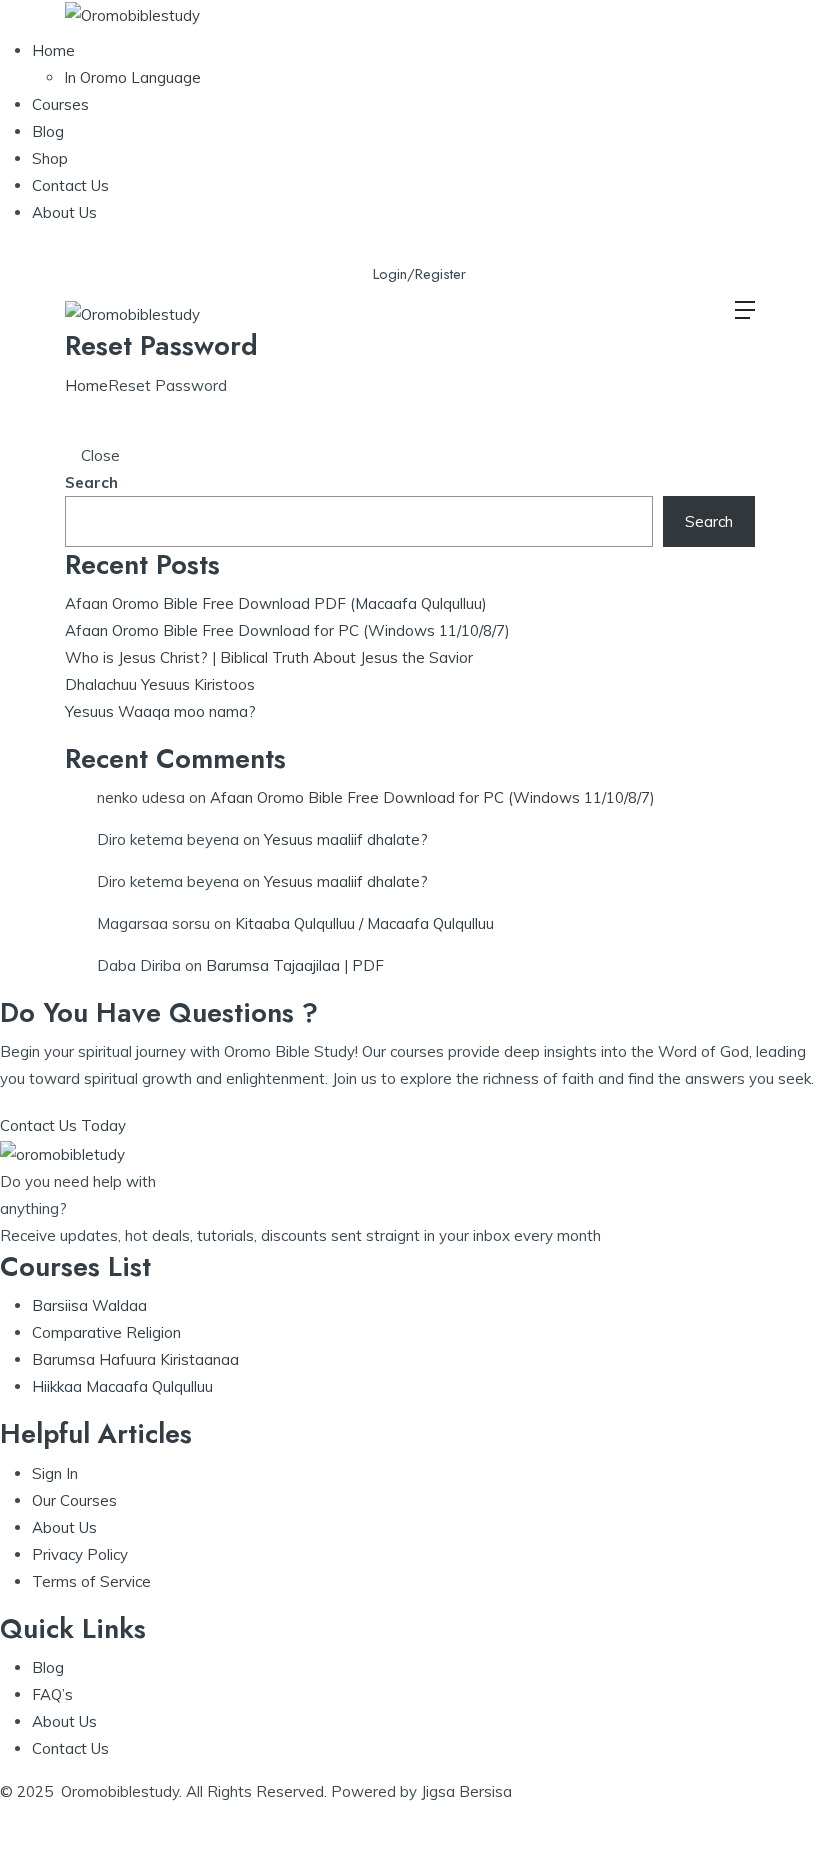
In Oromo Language (132, 77)
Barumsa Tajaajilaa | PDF (295, 965)
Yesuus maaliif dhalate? (346, 839)
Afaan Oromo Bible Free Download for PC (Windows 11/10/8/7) (287, 630)
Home (53, 50)
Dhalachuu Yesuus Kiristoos (160, 684)
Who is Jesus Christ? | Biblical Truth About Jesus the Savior (269, 657)
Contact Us (70, 185)
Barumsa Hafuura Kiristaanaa (135, 1359)
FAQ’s (52, 1694)
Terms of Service (91, 1581)
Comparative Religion (106, 1332)
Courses (60, 104)
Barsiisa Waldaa (89, 1305)
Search (91, 482)
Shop (50, 158)
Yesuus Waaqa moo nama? (160, 711)
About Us (64, 212)
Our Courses (74, 1500)
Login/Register (419, 274)
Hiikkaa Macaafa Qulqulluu (122, 1386)
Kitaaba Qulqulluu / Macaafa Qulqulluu (364, 923)
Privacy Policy (80, 1554)
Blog (48, 131)
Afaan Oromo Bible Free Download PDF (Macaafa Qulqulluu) (276, 603)
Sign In (55, 1473)
